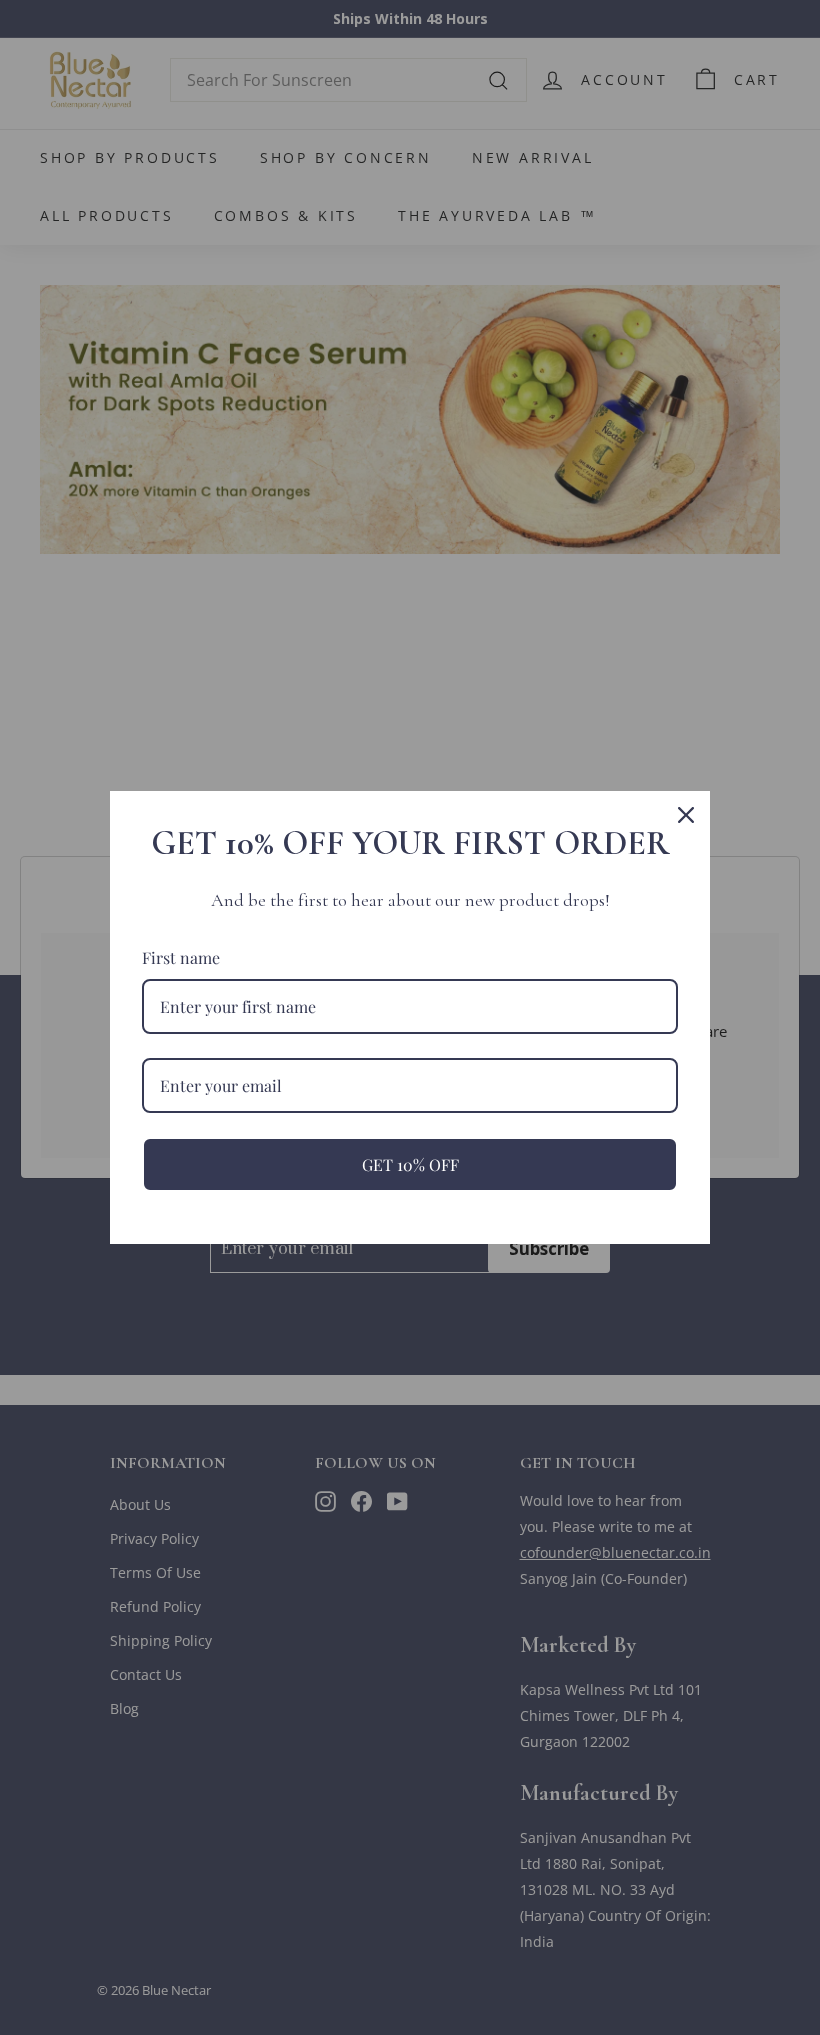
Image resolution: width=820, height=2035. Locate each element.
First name (181, 957)
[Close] (686, 815)
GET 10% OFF (410, 1164)
